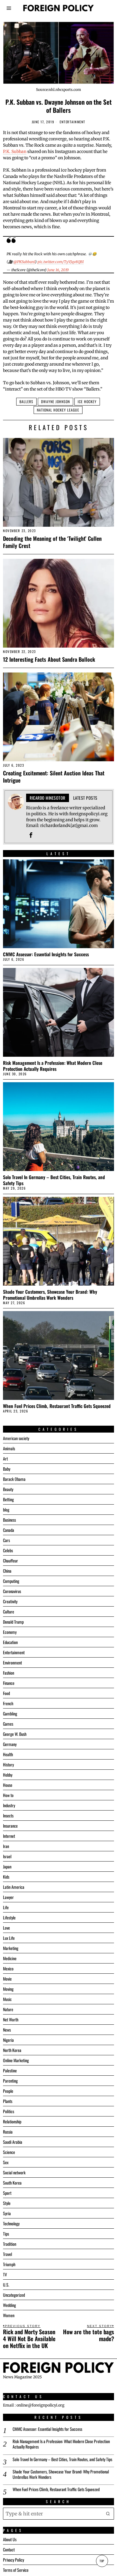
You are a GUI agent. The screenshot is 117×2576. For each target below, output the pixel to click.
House (8, 1785)
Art (5, 1459)
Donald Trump (13, 1622)
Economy (10, 1632)
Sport (7, 2193)
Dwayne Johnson (55, 401)
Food (6, 1693)
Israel (7, 1856)
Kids (6, 1877)
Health (8, 1754)
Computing (11, 1581)
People (8, 2091)
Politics (9, 2111)
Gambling (10, 1713)
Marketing (11, 1948)
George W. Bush (15, 1734)
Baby (7, 1469)
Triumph (9, 2264)
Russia (8, 2132)
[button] (108, 2514)
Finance (9, 1683)
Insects (8, 1815)
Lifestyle (9, 1917)
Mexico (8, 1968)
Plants (8, 2101)
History (8, 1764)
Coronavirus (12, 1591)
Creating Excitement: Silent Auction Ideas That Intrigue (54, 776)
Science (9, 2152)
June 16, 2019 (58, 270)
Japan (7, 1866)
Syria (7, 2213)
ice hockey (87, 401)
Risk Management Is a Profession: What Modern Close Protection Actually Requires (53, 1066)
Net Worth (11, 2019)
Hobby (8, 1775)
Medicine (10, 1958)
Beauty (8, 1489)
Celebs (8, 1550)
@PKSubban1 (24, 262)
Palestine (10, 2070)
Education (10, 1642)
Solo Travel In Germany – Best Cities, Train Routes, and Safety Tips (54, 1180)
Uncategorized (14, 2295)
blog (6, 1510)
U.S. (6, 2285)
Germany (10, 1744)
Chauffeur (10, 1561)
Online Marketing (16, 2060)
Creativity (10, 1601)
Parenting (10, 2081)
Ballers (26, 401)
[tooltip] (31, 835)
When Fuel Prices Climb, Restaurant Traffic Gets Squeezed (57, 1406)
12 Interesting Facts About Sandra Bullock (49, 659)
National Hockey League (58, 410)
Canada (9, 1530)
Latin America (14, 1887)
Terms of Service (16, 2570)
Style (7, 2203)
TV (5, 2274)
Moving (8, 1989)
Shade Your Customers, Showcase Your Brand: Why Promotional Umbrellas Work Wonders (50, 1295)
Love (6, 1928)
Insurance (10, 1826)
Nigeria (8, 2040)
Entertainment (73, 122)
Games (8, 1724)
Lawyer (8, 1897)
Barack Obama (14, 1479)
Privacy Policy (13, 2560)
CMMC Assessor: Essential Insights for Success (46, 954)
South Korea (12, 2183)
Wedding (9, 2305)
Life (6, 1907)
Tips (6, 2234)
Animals (9, 1448)
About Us (10, 2539)
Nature (8, 2009)
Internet (9, 1836)
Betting (8, 1499)
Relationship (12, 2121)
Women (9, 2315)
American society (16, 1438)
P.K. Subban (15, 151)
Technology (11, 2223)
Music (7, 1999)
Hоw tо (8, 1795)
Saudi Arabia (13, 2142)
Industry (9, 1805)
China (7, 1571)
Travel (7, 2254)
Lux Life (9, 1938)
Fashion (9, 1673)
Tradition (10, 2244)
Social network (14, 2172)
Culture (9, 1611)
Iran (6, 1846)
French (8, 1703)
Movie (7, 1979)
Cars (6, 1540)
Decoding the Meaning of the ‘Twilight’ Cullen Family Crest (52, 542)
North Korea (12, 2050)
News (7, 2030)
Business (9, 1520)
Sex (6, 2162)
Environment (12, 1662)
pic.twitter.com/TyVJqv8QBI (61, 262)
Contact (9, 2549)
